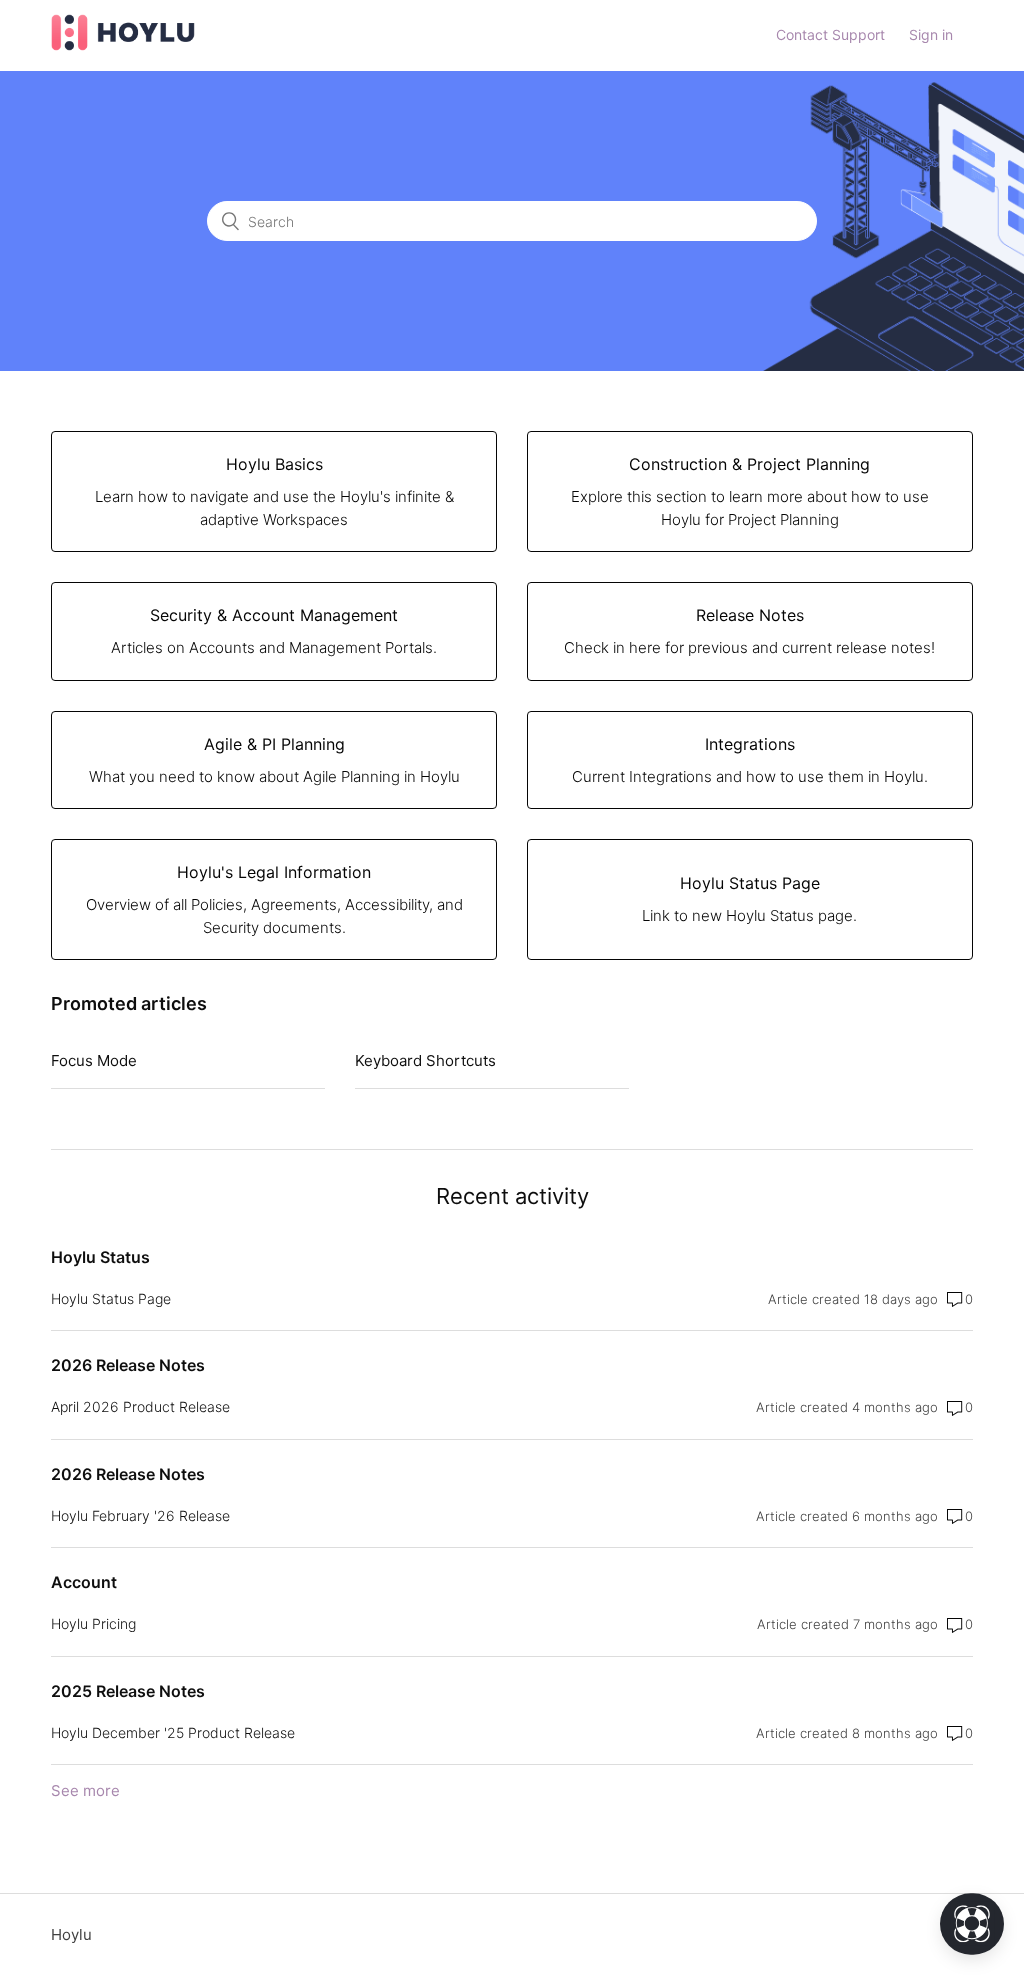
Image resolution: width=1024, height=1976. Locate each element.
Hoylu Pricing (93, 1623)
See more (85, 1790)
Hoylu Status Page (111, 1298)
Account (84, 1582)
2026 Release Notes (128, 1365)
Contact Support (830, 34)
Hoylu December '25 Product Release (173, 1732)
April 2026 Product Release (140, 1406)
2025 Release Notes (128, 1691)
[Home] (122, 45)
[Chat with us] (972, 1924)
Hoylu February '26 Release (140, 1515)
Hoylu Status (100, 1257)
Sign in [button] (931, 34)
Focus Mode (94, 1060)
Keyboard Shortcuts (425, 1060)
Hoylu (71, 1934)
